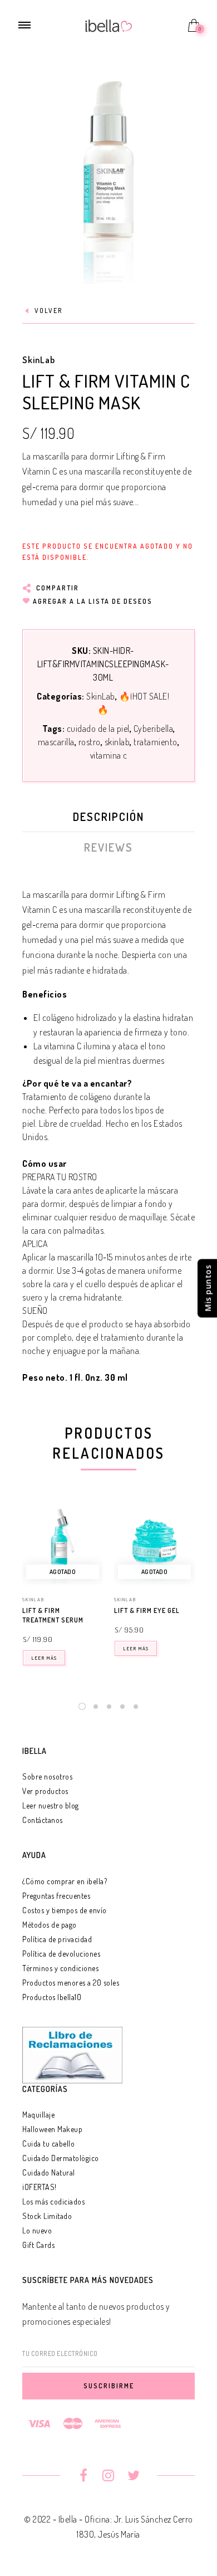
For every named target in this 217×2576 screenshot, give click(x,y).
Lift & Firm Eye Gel (147, 1610)
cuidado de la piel (98, 729)
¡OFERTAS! (40, 2187)
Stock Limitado (47, 2216)
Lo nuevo (37, 2230)
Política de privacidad (57, 1939)
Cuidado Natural (49, 2172)
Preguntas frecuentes (56, 1896)
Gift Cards (38, 2245)
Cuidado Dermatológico (61, 2158)
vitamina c (109, 755)
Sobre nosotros (47, 1776)
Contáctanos (43, 1820)
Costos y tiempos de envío (65, 1910)
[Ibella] (109, 25)
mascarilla (56, 742)
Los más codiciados (53, 2201)
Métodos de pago (50, 1925)
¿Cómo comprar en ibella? (65, 1881)
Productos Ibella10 (52, 1997)
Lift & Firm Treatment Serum (53, 1615)
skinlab (117, 742)
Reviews (108, 847)
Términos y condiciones (60, 1968)
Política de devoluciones (61, 1954)
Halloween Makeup (52, 2129)
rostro (90, 742)
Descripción (108, 817)
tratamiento (156, 742)
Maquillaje (38, 2115)
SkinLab (39, 360)
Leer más (44, 1658)
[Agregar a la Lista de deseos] (98, 1611)
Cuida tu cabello (48, 2144)
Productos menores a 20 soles (71, 1983)
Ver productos (45, 1791)
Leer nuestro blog (51, 1805)
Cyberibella (154, 729)
